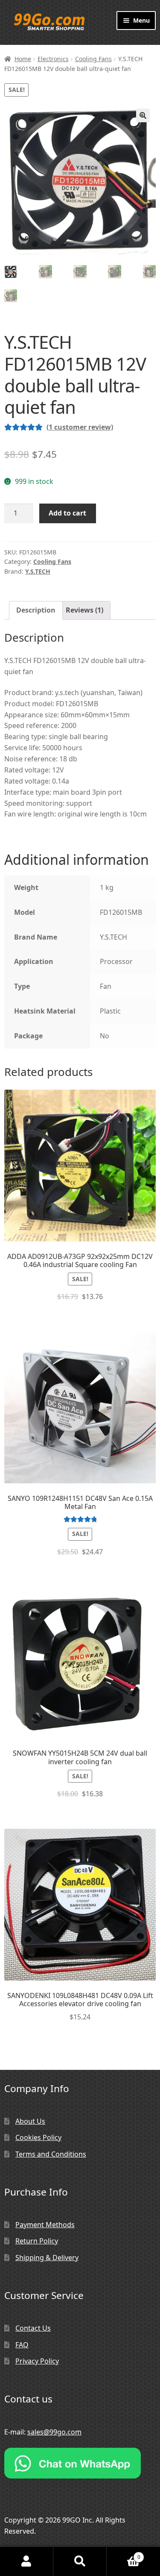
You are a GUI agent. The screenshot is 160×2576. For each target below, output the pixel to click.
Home (23, 59)
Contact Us (33, 2328)
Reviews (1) (84, 610)
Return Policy (37, 2241)
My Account (27, 2561)
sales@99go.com (54, 2432)
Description (36, 610)
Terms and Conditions (51, 2154)
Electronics (53, 59)
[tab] (36, 610)
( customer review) (80, 427)
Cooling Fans (93, 59)
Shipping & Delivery (47, 2258)
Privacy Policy (37, 2361)
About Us (30, 2121)
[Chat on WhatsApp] (80, 2463)
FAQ (22, 2345)
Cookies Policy (38, 2137)
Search (80, 2561)
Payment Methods (45, 2225)
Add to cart (67, 513)
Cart (124, 2554)
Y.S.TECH (38, 571)
